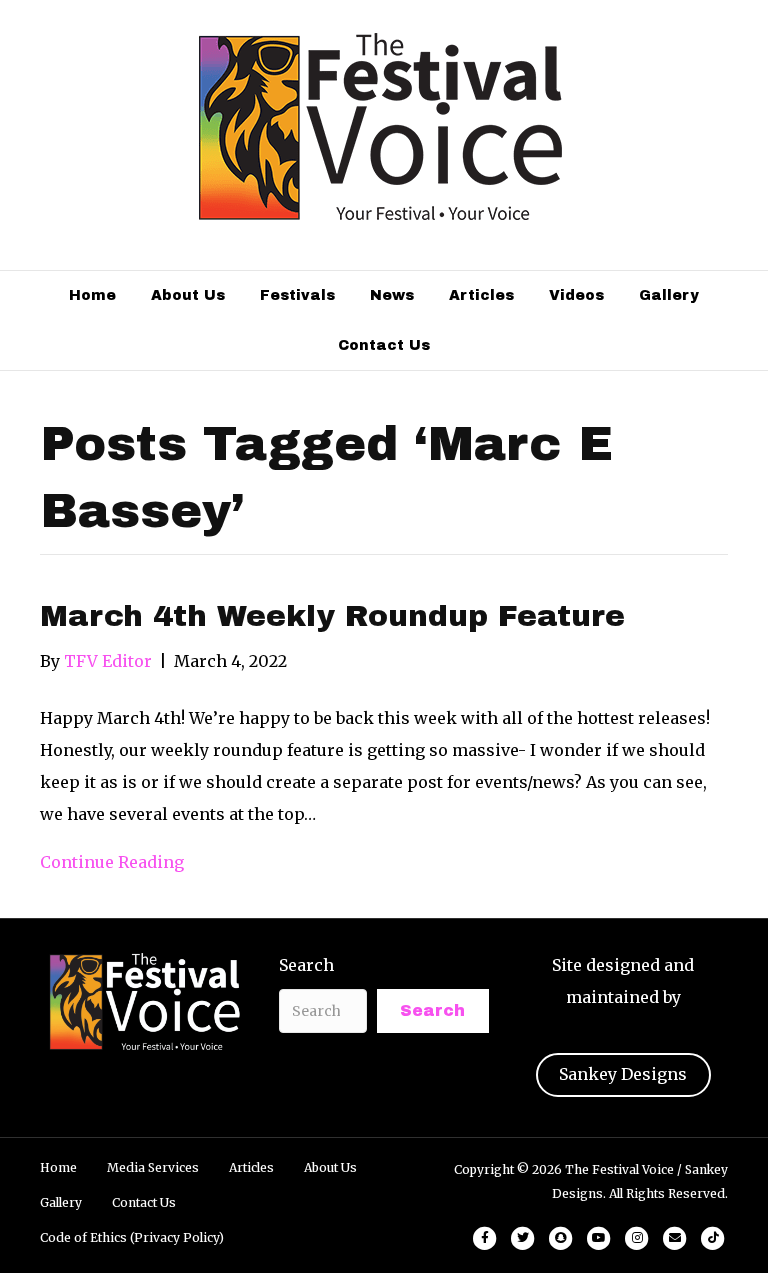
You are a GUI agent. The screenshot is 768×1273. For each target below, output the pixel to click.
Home (92, 295)
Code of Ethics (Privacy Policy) (132, 1237)
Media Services (153, 1167)
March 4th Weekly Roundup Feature (332, 616)
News (392, 295)
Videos (576, 295)
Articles (481, 295)
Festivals (297, 295)
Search (306, 965)
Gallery (669, 295)
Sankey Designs (623, 1074)
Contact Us (384, 345)
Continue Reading (112, 862)
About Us (188, 295)
